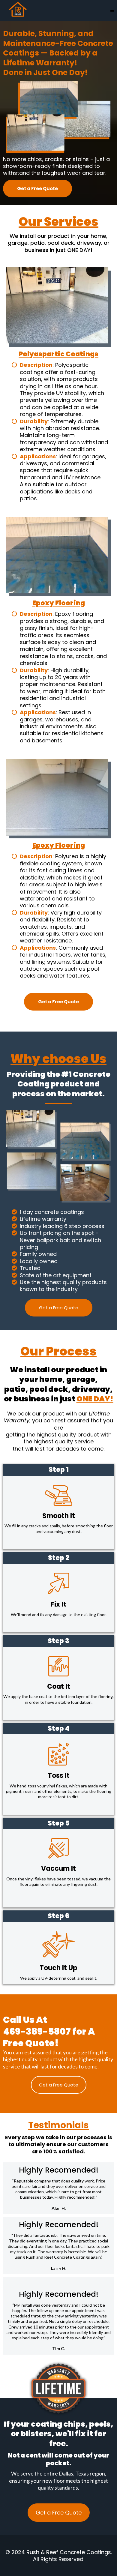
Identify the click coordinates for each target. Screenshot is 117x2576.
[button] (112, 11)
